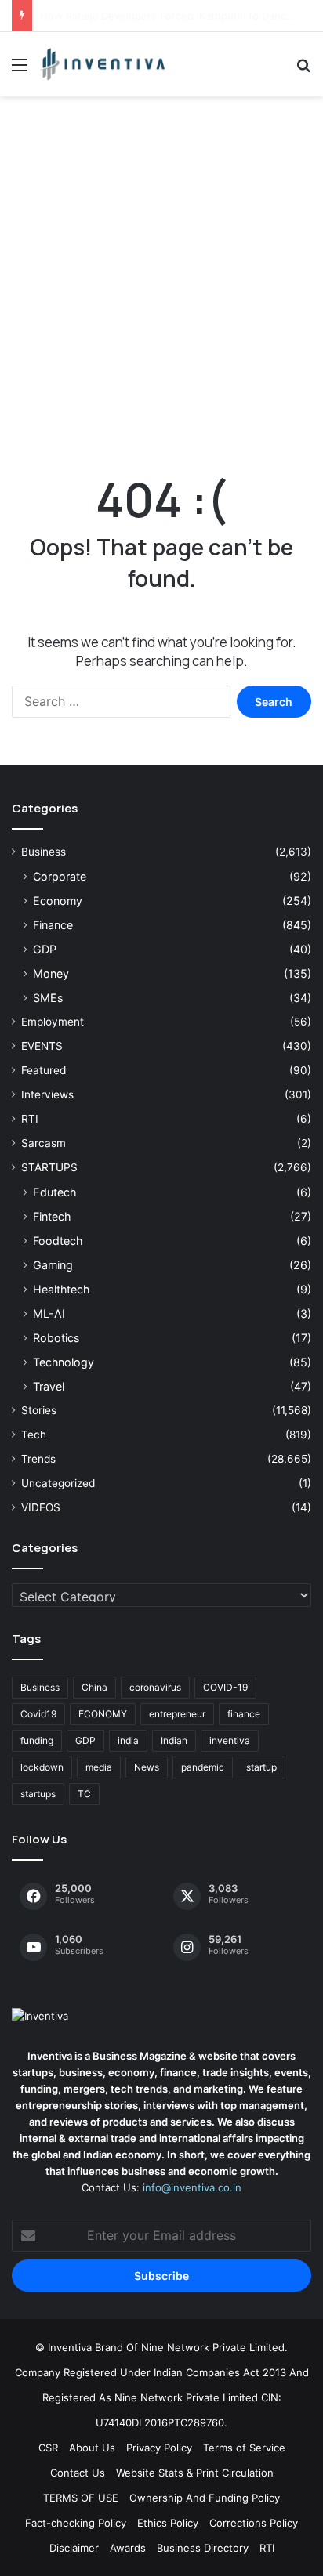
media (99, 1767)
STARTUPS (49, 1167)
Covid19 (38, 1714)
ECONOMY (103, 1714)
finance (244, 1714)
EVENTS (42, 1046)
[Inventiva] (102, 64)
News (147, 1767)
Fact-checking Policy (76, 2523)
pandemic (203, 1767)
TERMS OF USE (81, 2498)
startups (38, 1794)
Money (51, 973)
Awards (128, 2548)
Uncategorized (58, 1483)
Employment (53, 1022)
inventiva (230, 1740)
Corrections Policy (254, 2523)
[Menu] (20, 70)
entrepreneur (177, 1714)
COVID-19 (225, 1687)
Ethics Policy (168, 2523)
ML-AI (49, 1313)
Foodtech (58, 1241)
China (94, 1687)
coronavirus (155, 1687)
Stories (39, 1410)
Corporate (60, 876)
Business (44, 852)
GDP (45, 949)
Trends (38, 1459)
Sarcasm (44, 1143)
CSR (48, 2448)
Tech (34, 1435)
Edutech (54, 1192)
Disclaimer (74, 2548)
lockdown (42, 1767)
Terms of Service (244, 2448)
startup (261, 1767)
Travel (49, 1386)
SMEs (48, 998)
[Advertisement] (161, 281)
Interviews (47, 1094)
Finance (53, 925)
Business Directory (203, 2548)
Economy (58, 901)
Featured (44, 1070)
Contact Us (78, 2473)
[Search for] (303, 70)
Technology (64, 1362)
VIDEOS (41, 1507)
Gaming (53, 1265)
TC (84, 1794)
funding (37, 1740)
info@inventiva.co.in (192, 2187)
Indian (174, 1740)
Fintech (52, 1216)
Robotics (56, 1338)
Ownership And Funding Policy (205, 2498)
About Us (92, 2448)
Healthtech (61, 1289)
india (128, 1740)
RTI (30, 1119)
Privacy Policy (159, 2448)
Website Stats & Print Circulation (195, 2473)
